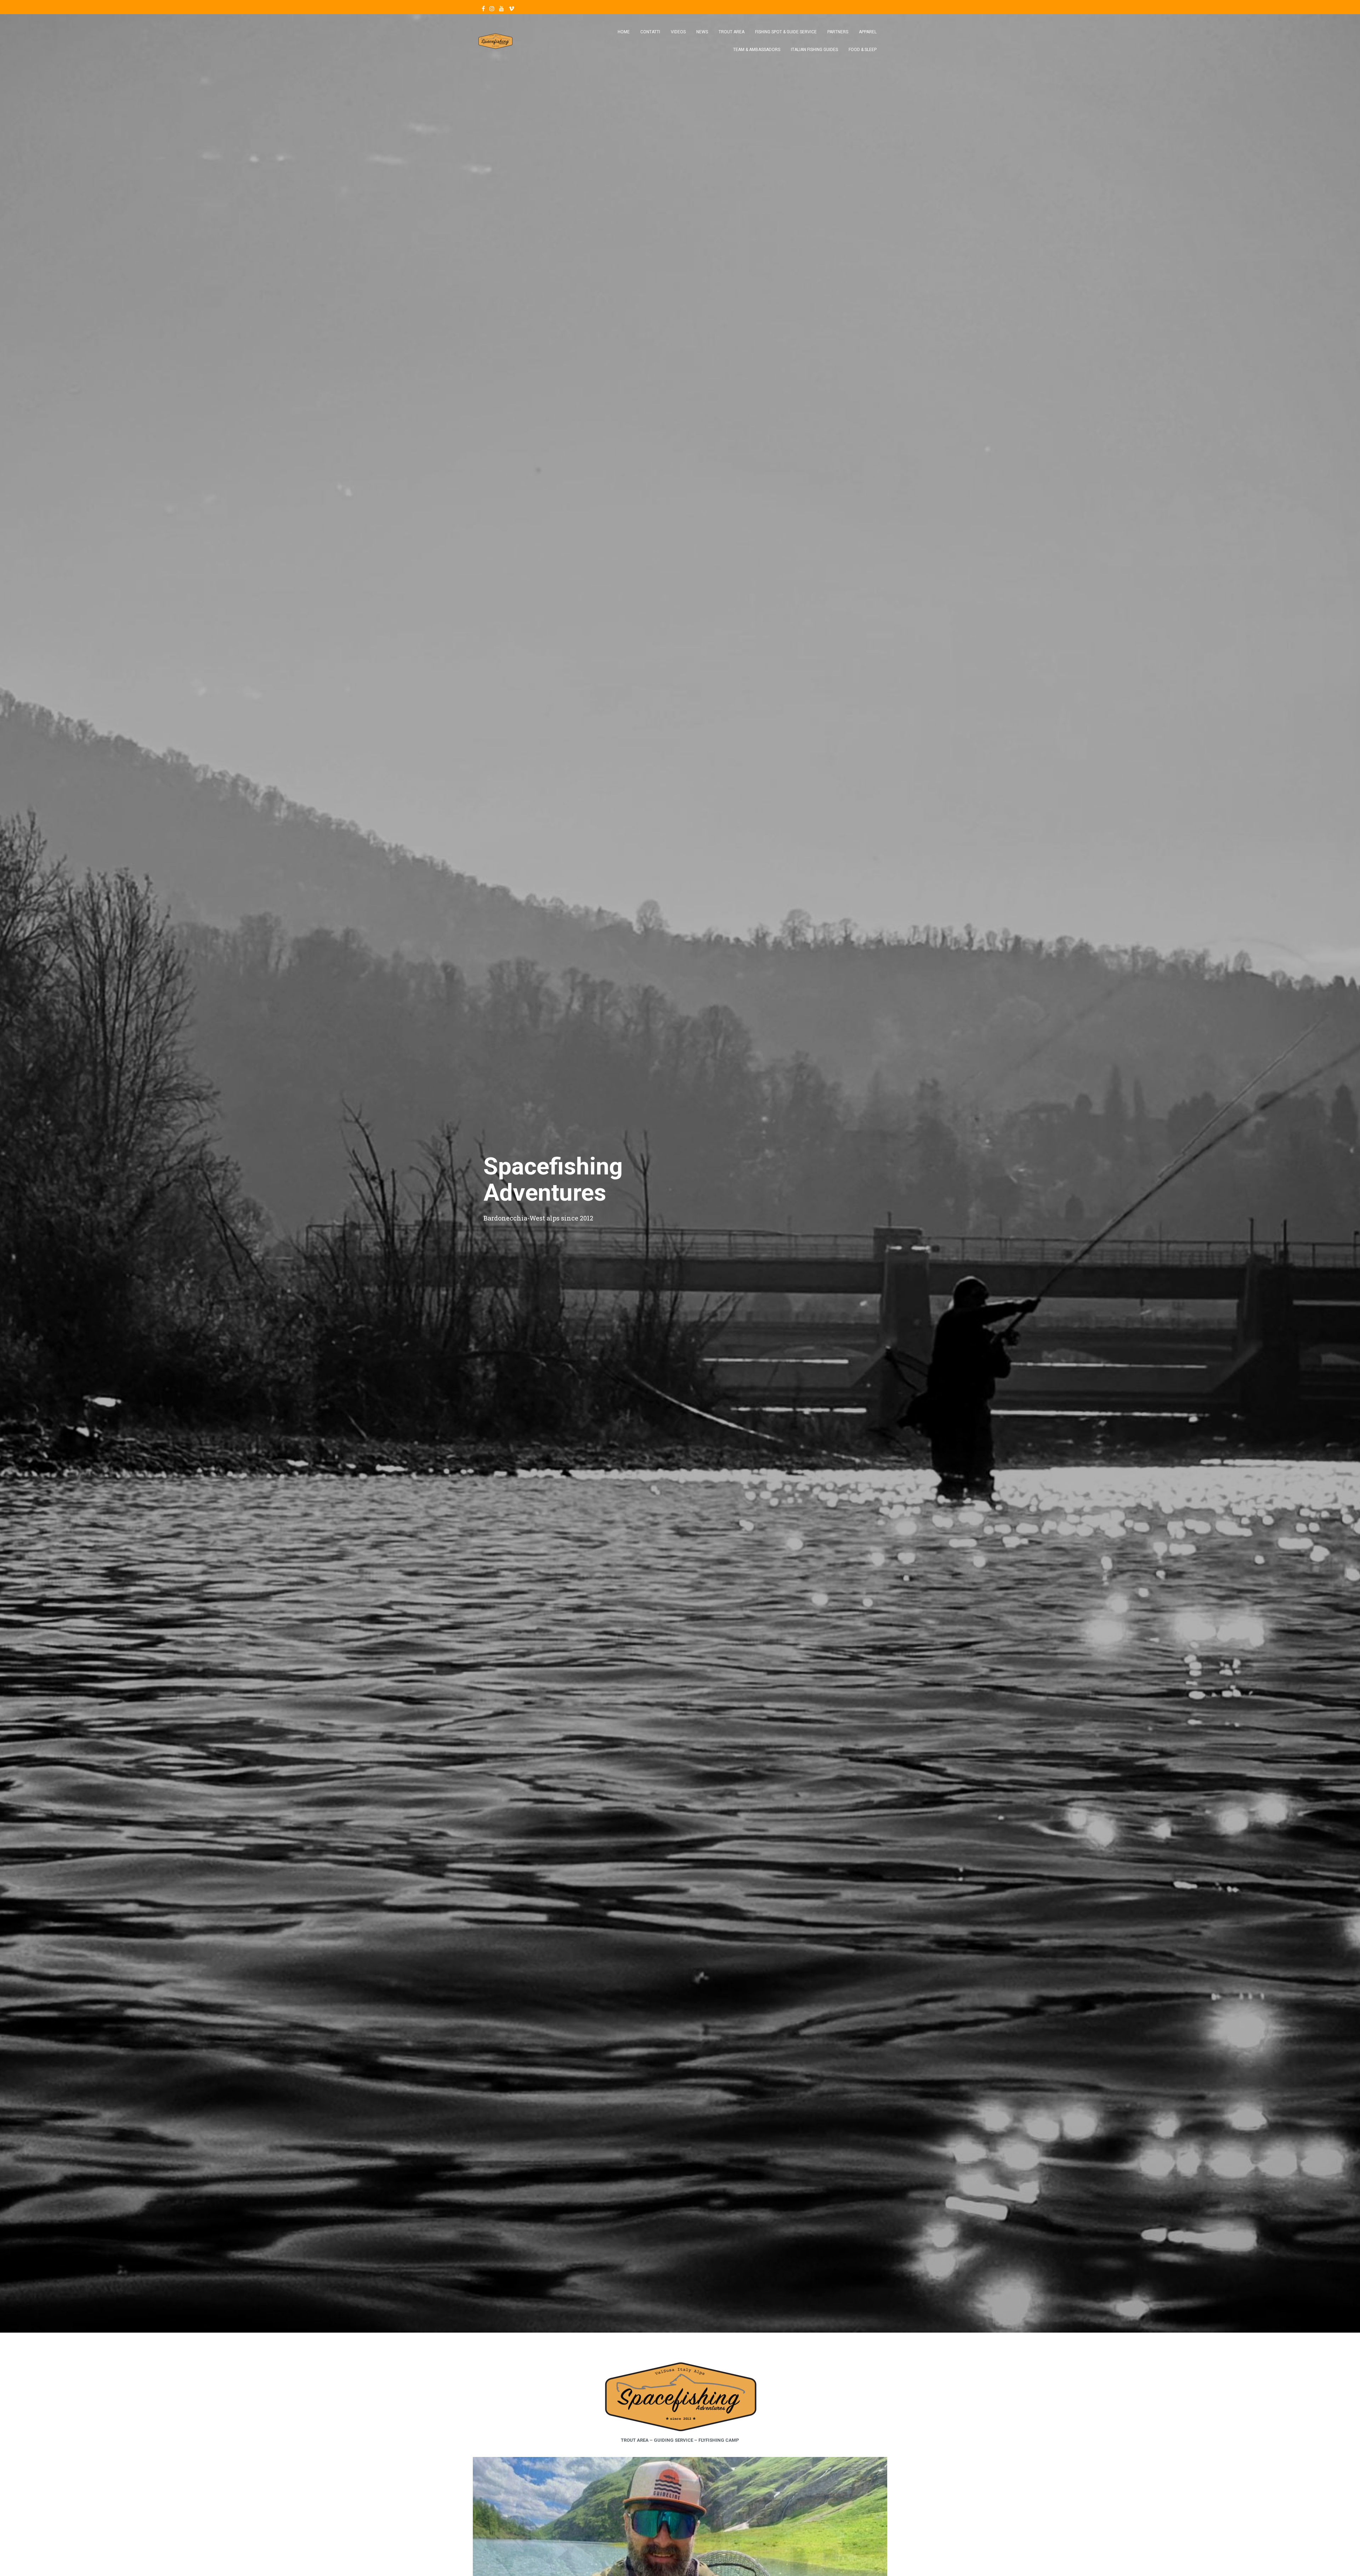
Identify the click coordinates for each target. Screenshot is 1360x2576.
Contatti (650, 32)
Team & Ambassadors (757, 50)
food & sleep (863, 50)
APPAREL (868, 32)
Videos (678, 32)
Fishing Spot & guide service (786, 32)
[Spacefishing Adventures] (495, 41)
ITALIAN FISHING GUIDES (814, 50)
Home (624, 32)
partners (838, 32)
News (702, 32)
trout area (732, 32)
